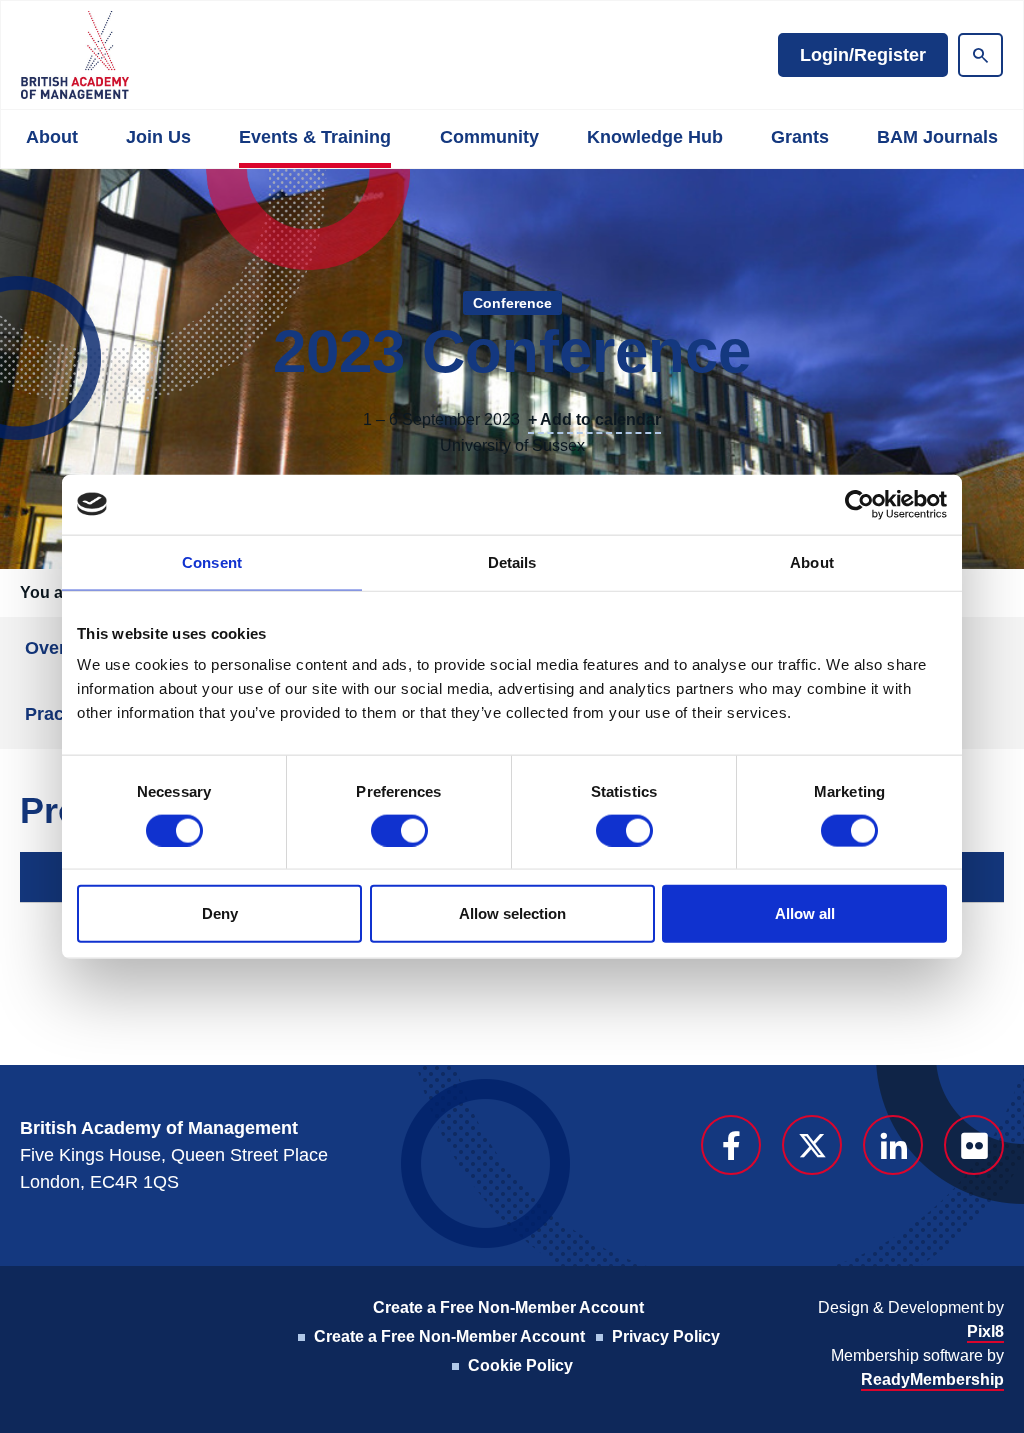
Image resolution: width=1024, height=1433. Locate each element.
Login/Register (863, 55)
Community (489, 137)
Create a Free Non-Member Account (508, 1307)
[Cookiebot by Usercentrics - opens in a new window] (859, 504)
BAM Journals (937, 137)
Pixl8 (985, 1331)
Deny (220, 913)
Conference (512, 303)
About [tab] (812, 561)
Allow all (805, 913)
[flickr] (974, 1145)
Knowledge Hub (655, 137)
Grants (800, 137)
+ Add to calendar (594, 419)
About (52, 137)
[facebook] (731, 1145)
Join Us (158, 137)
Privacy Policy (666, 1336)
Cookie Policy (520, 1365)
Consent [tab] (212, 561)
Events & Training (315, 137)
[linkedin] (893, 1145)
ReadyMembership (932, 1379)
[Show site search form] (980, 55)
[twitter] (812, 1145)
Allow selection (512, 913)
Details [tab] (512, 561)
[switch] (399, 830)
